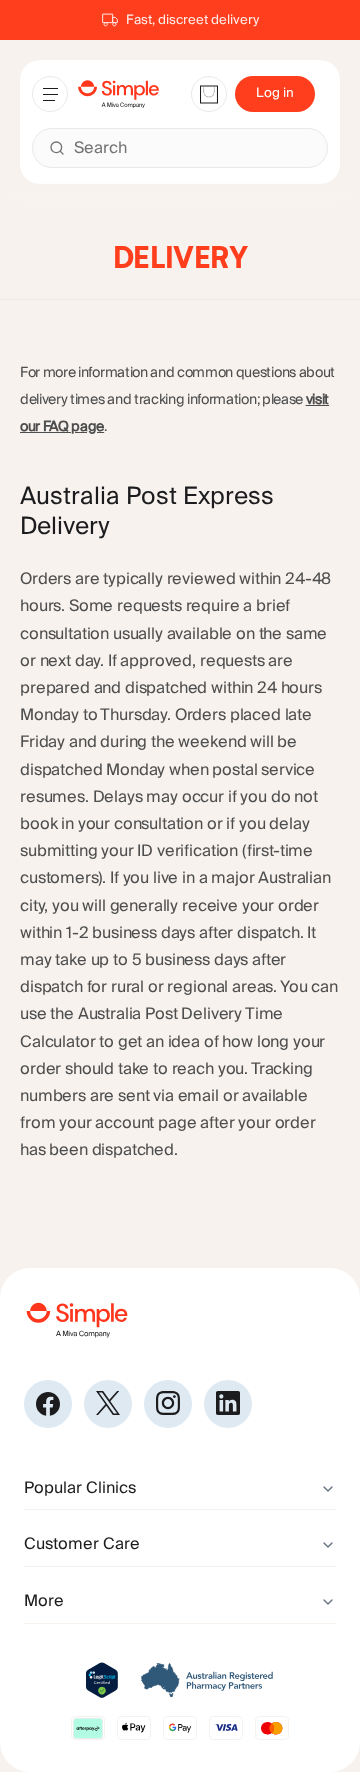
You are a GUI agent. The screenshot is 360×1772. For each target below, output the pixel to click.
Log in (275, 93)
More (44, 1601)
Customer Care (82, 1544)
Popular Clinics (80, 1488)
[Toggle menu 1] (50, 94)
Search (100, 148)
